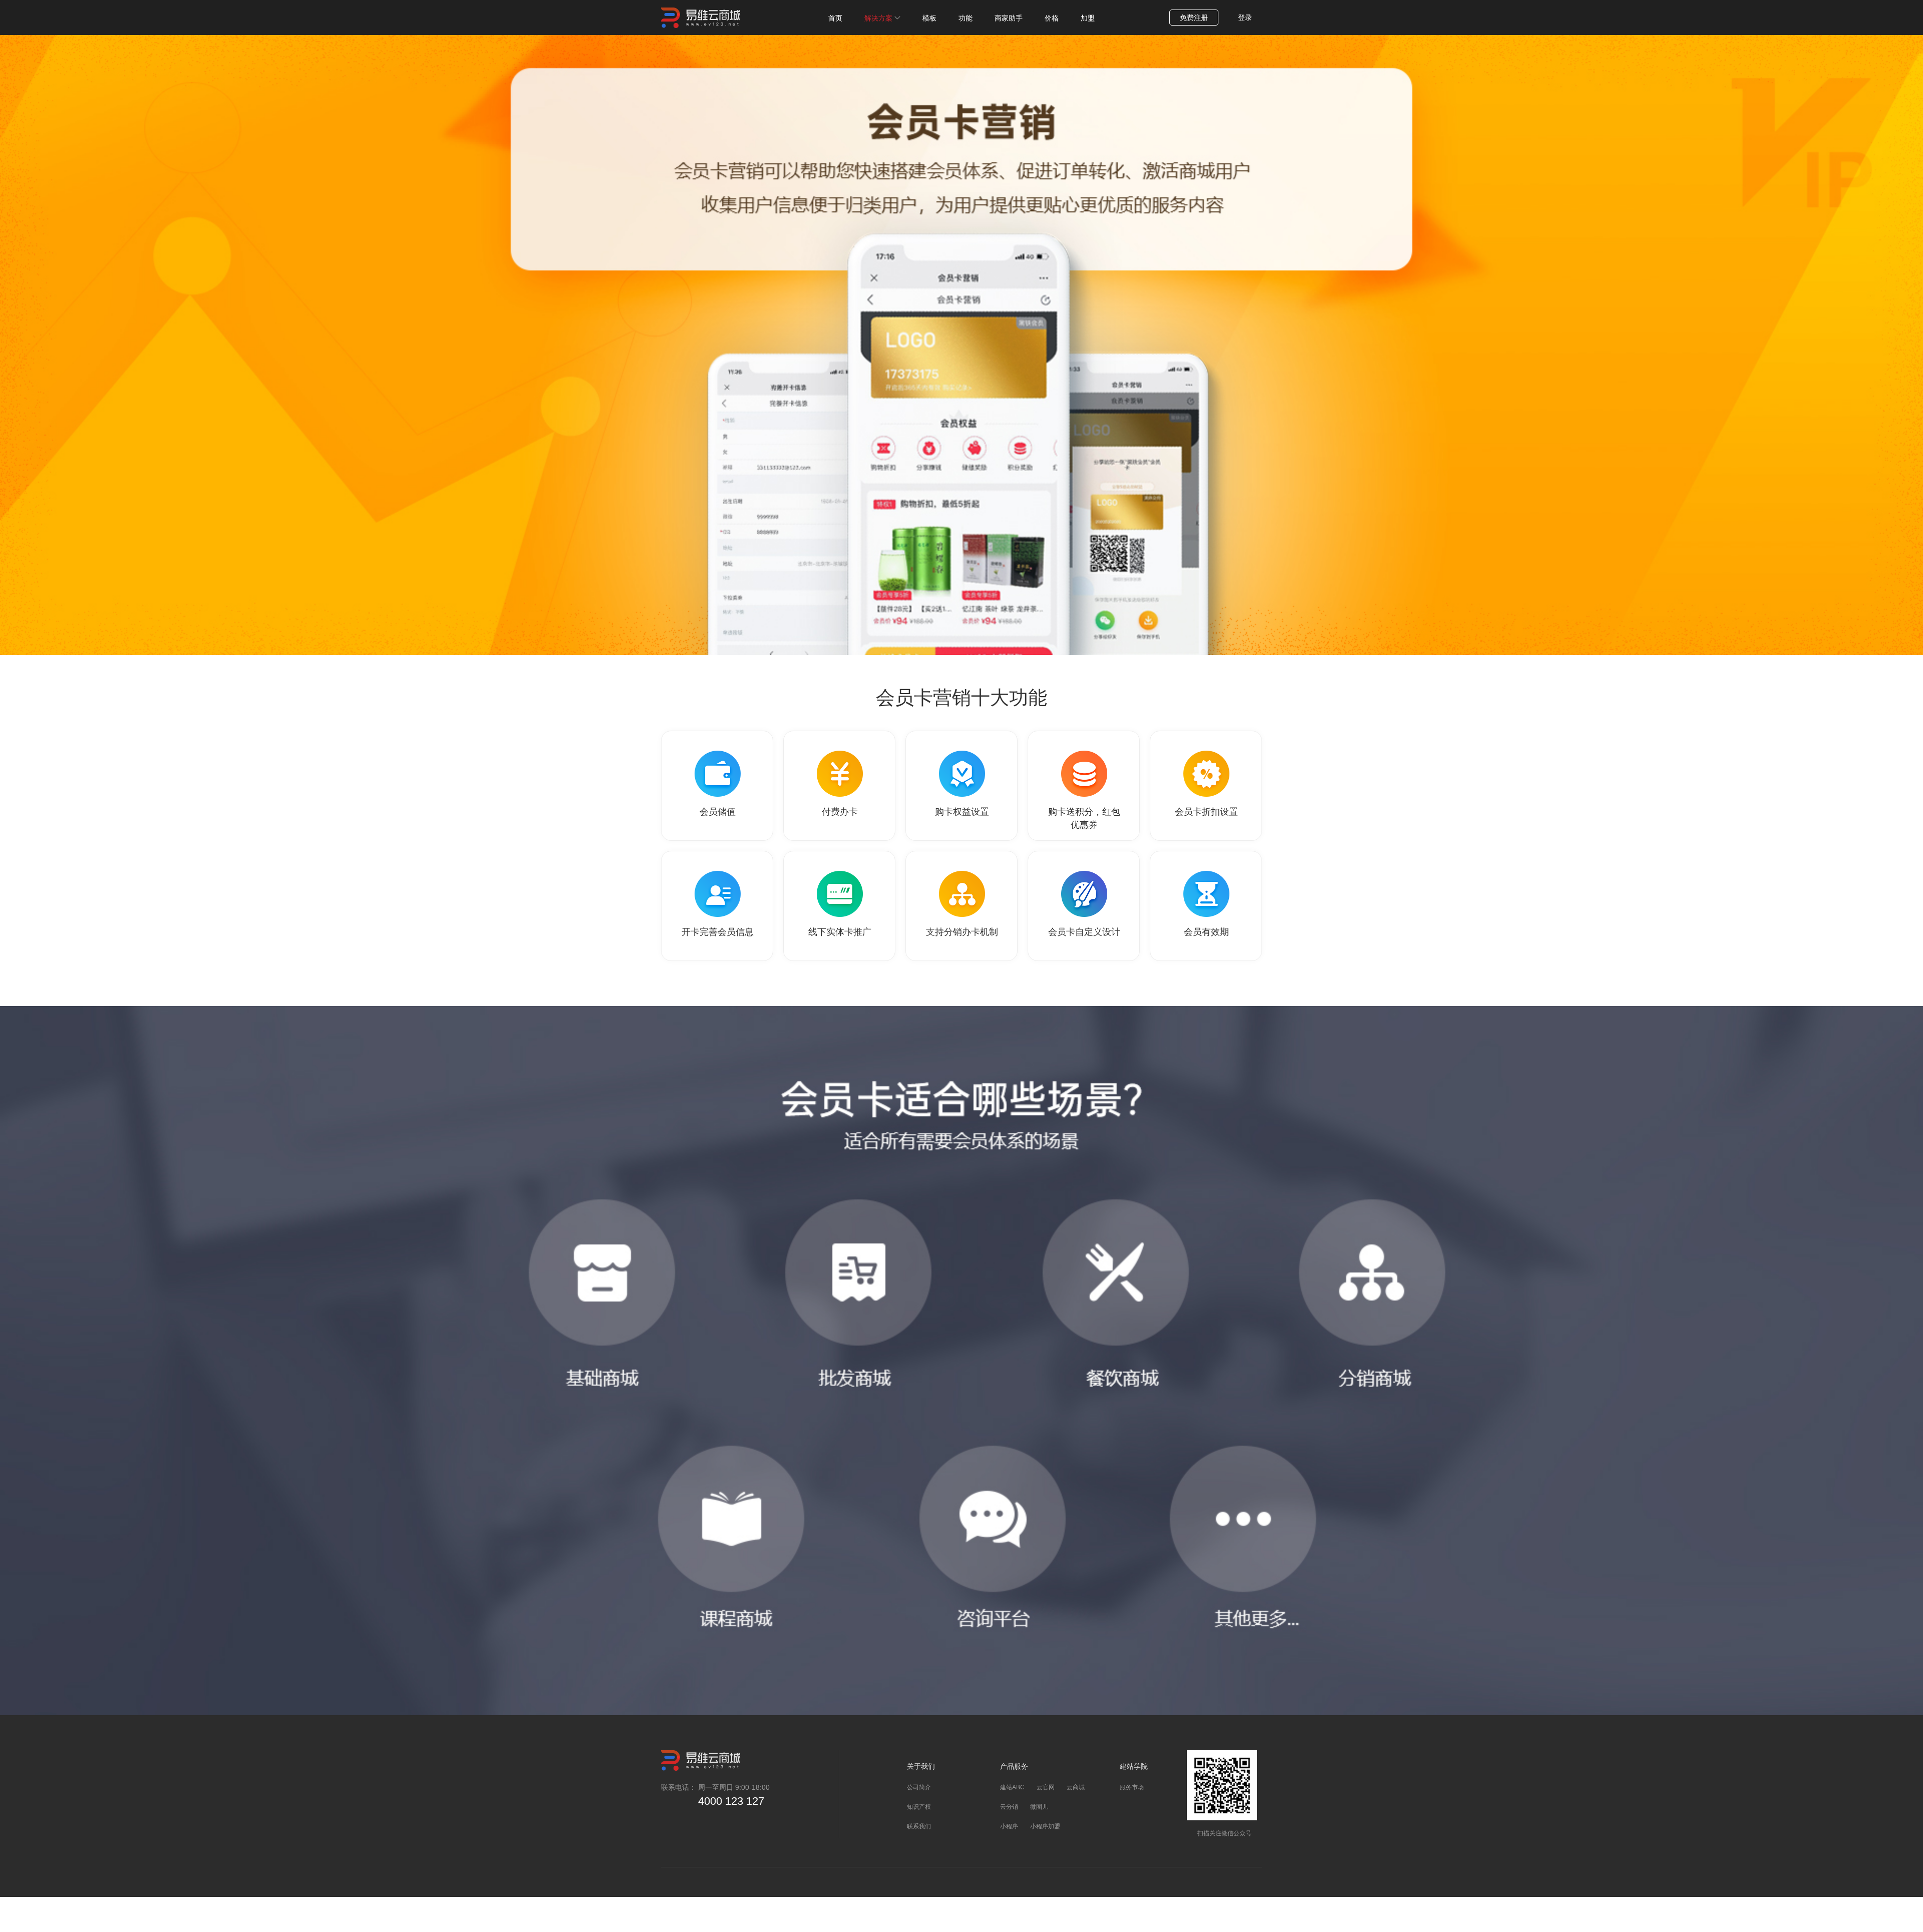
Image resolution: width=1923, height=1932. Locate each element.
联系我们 (919, 1826)
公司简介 (919, 1787)
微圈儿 (1039, 1807)
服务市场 (1132, 1787)
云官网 (1046, 1787)
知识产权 (919, 1807)
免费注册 (1194, 18)
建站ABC (1012, 1787)
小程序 (1009, 1826)
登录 (1245, 18)
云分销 (1009, 1807)
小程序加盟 (1045, 1826)
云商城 (1076, 1787)
